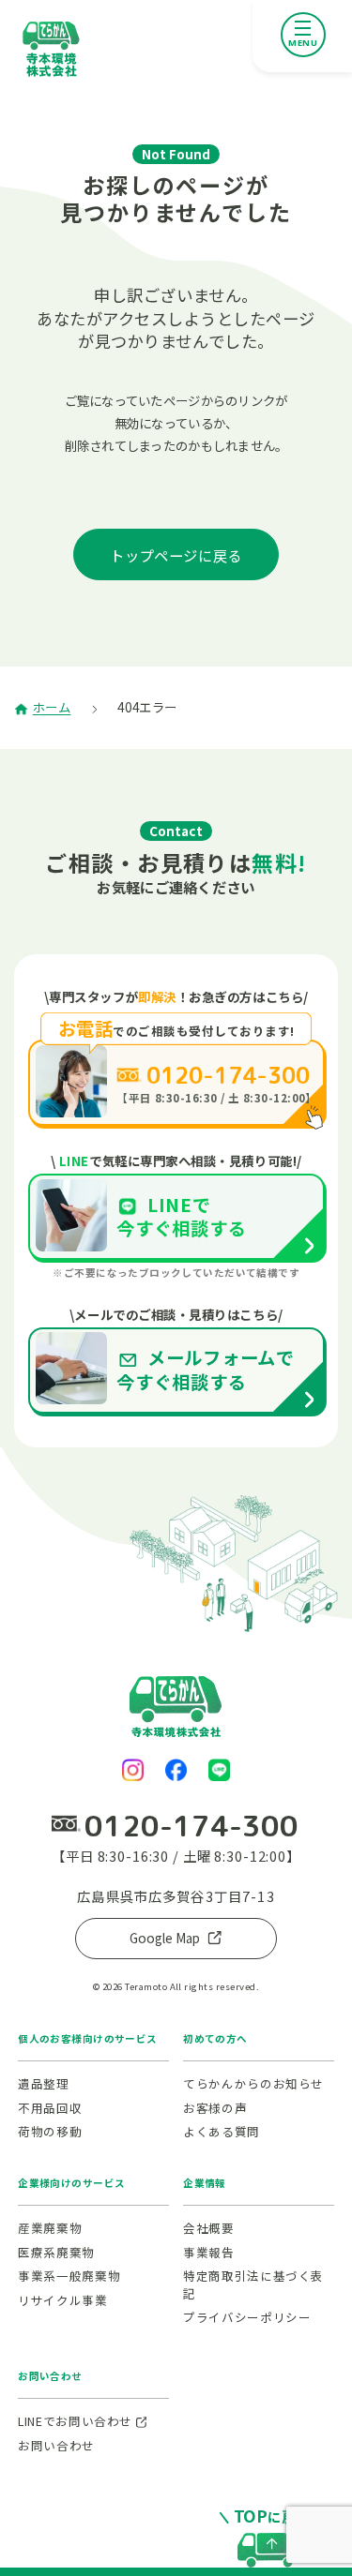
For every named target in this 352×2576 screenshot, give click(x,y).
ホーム (52, 707)
